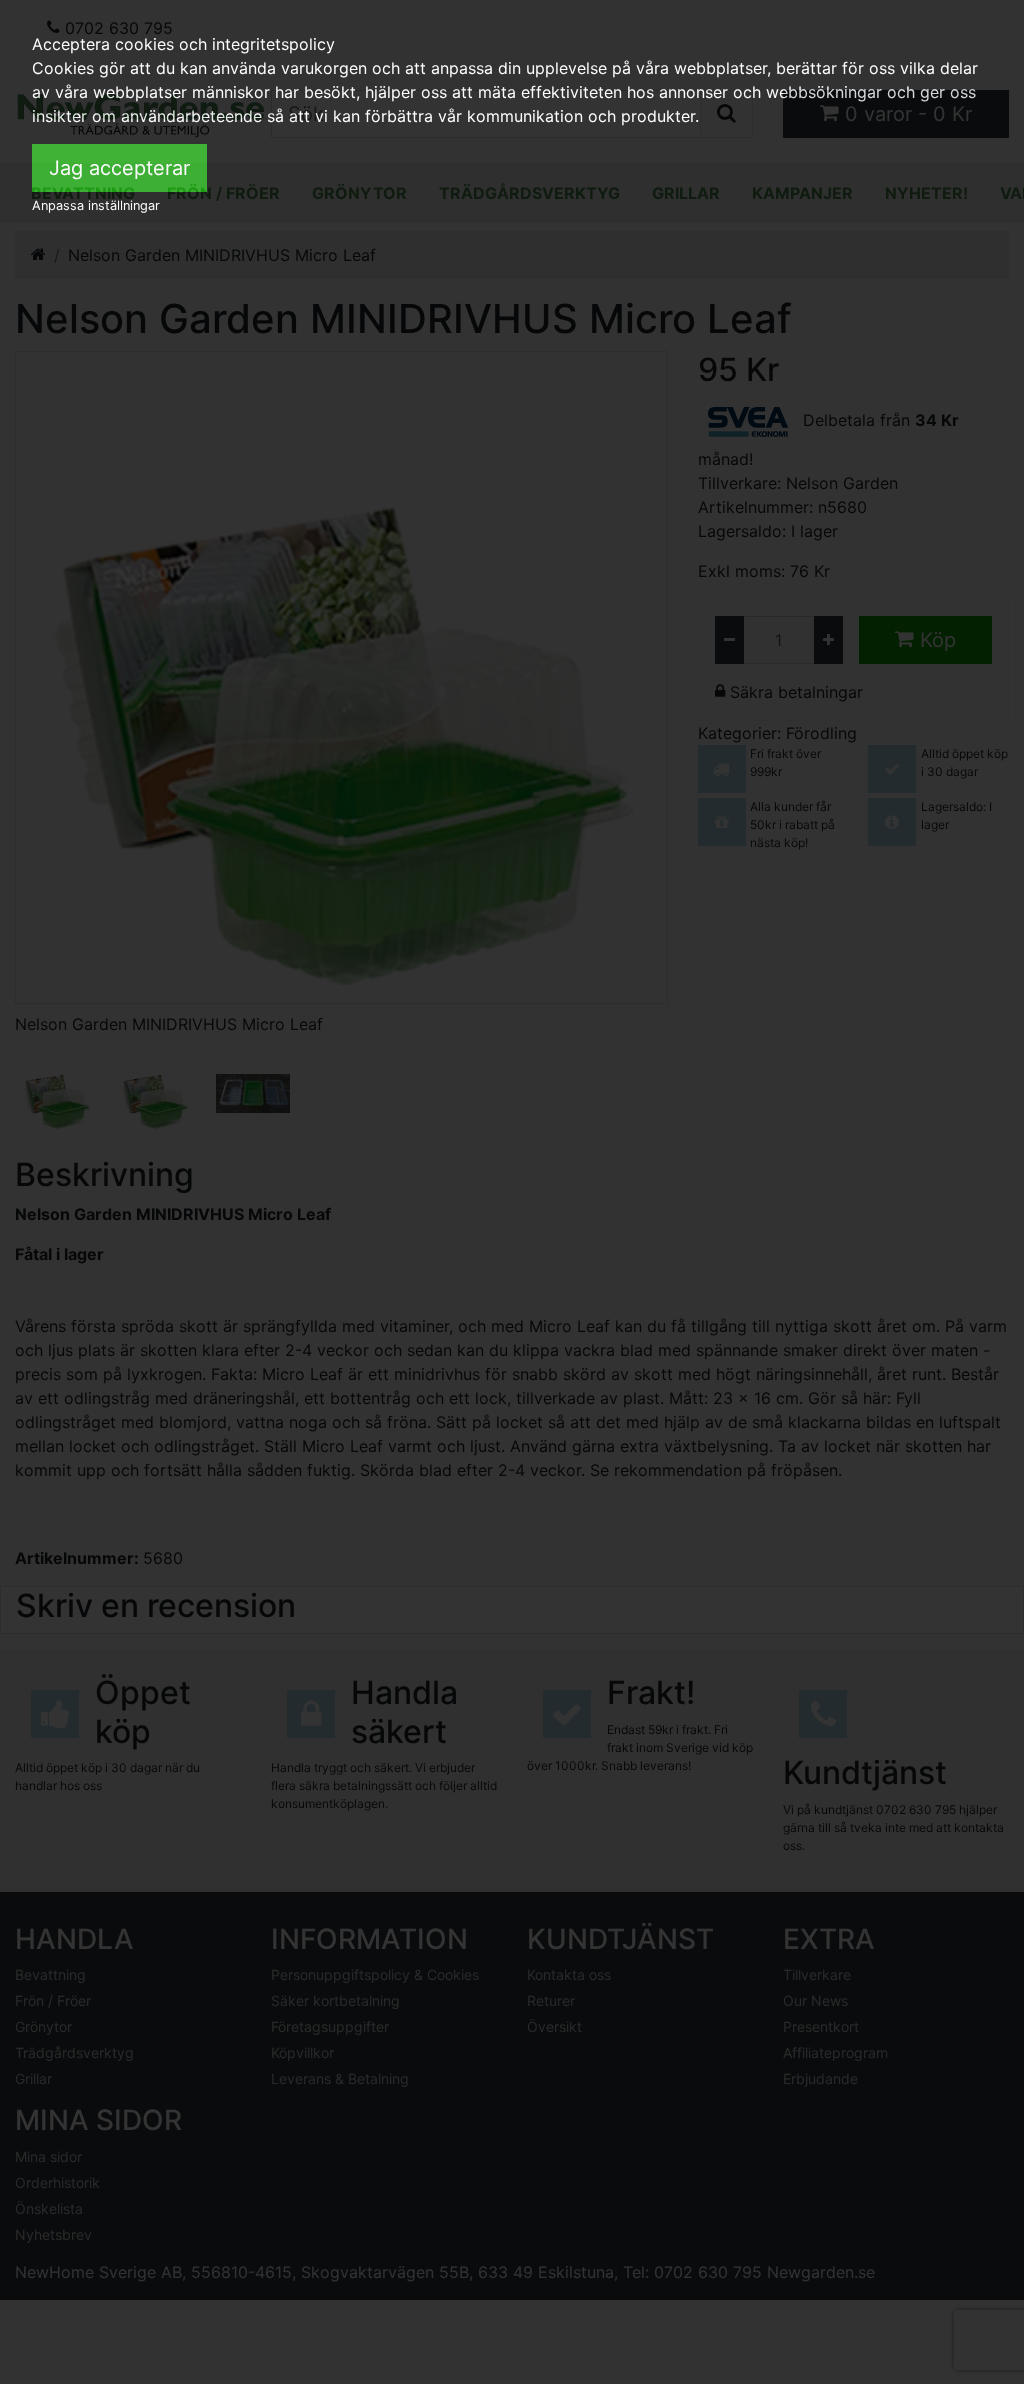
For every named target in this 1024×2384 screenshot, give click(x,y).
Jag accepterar (119, 168)
